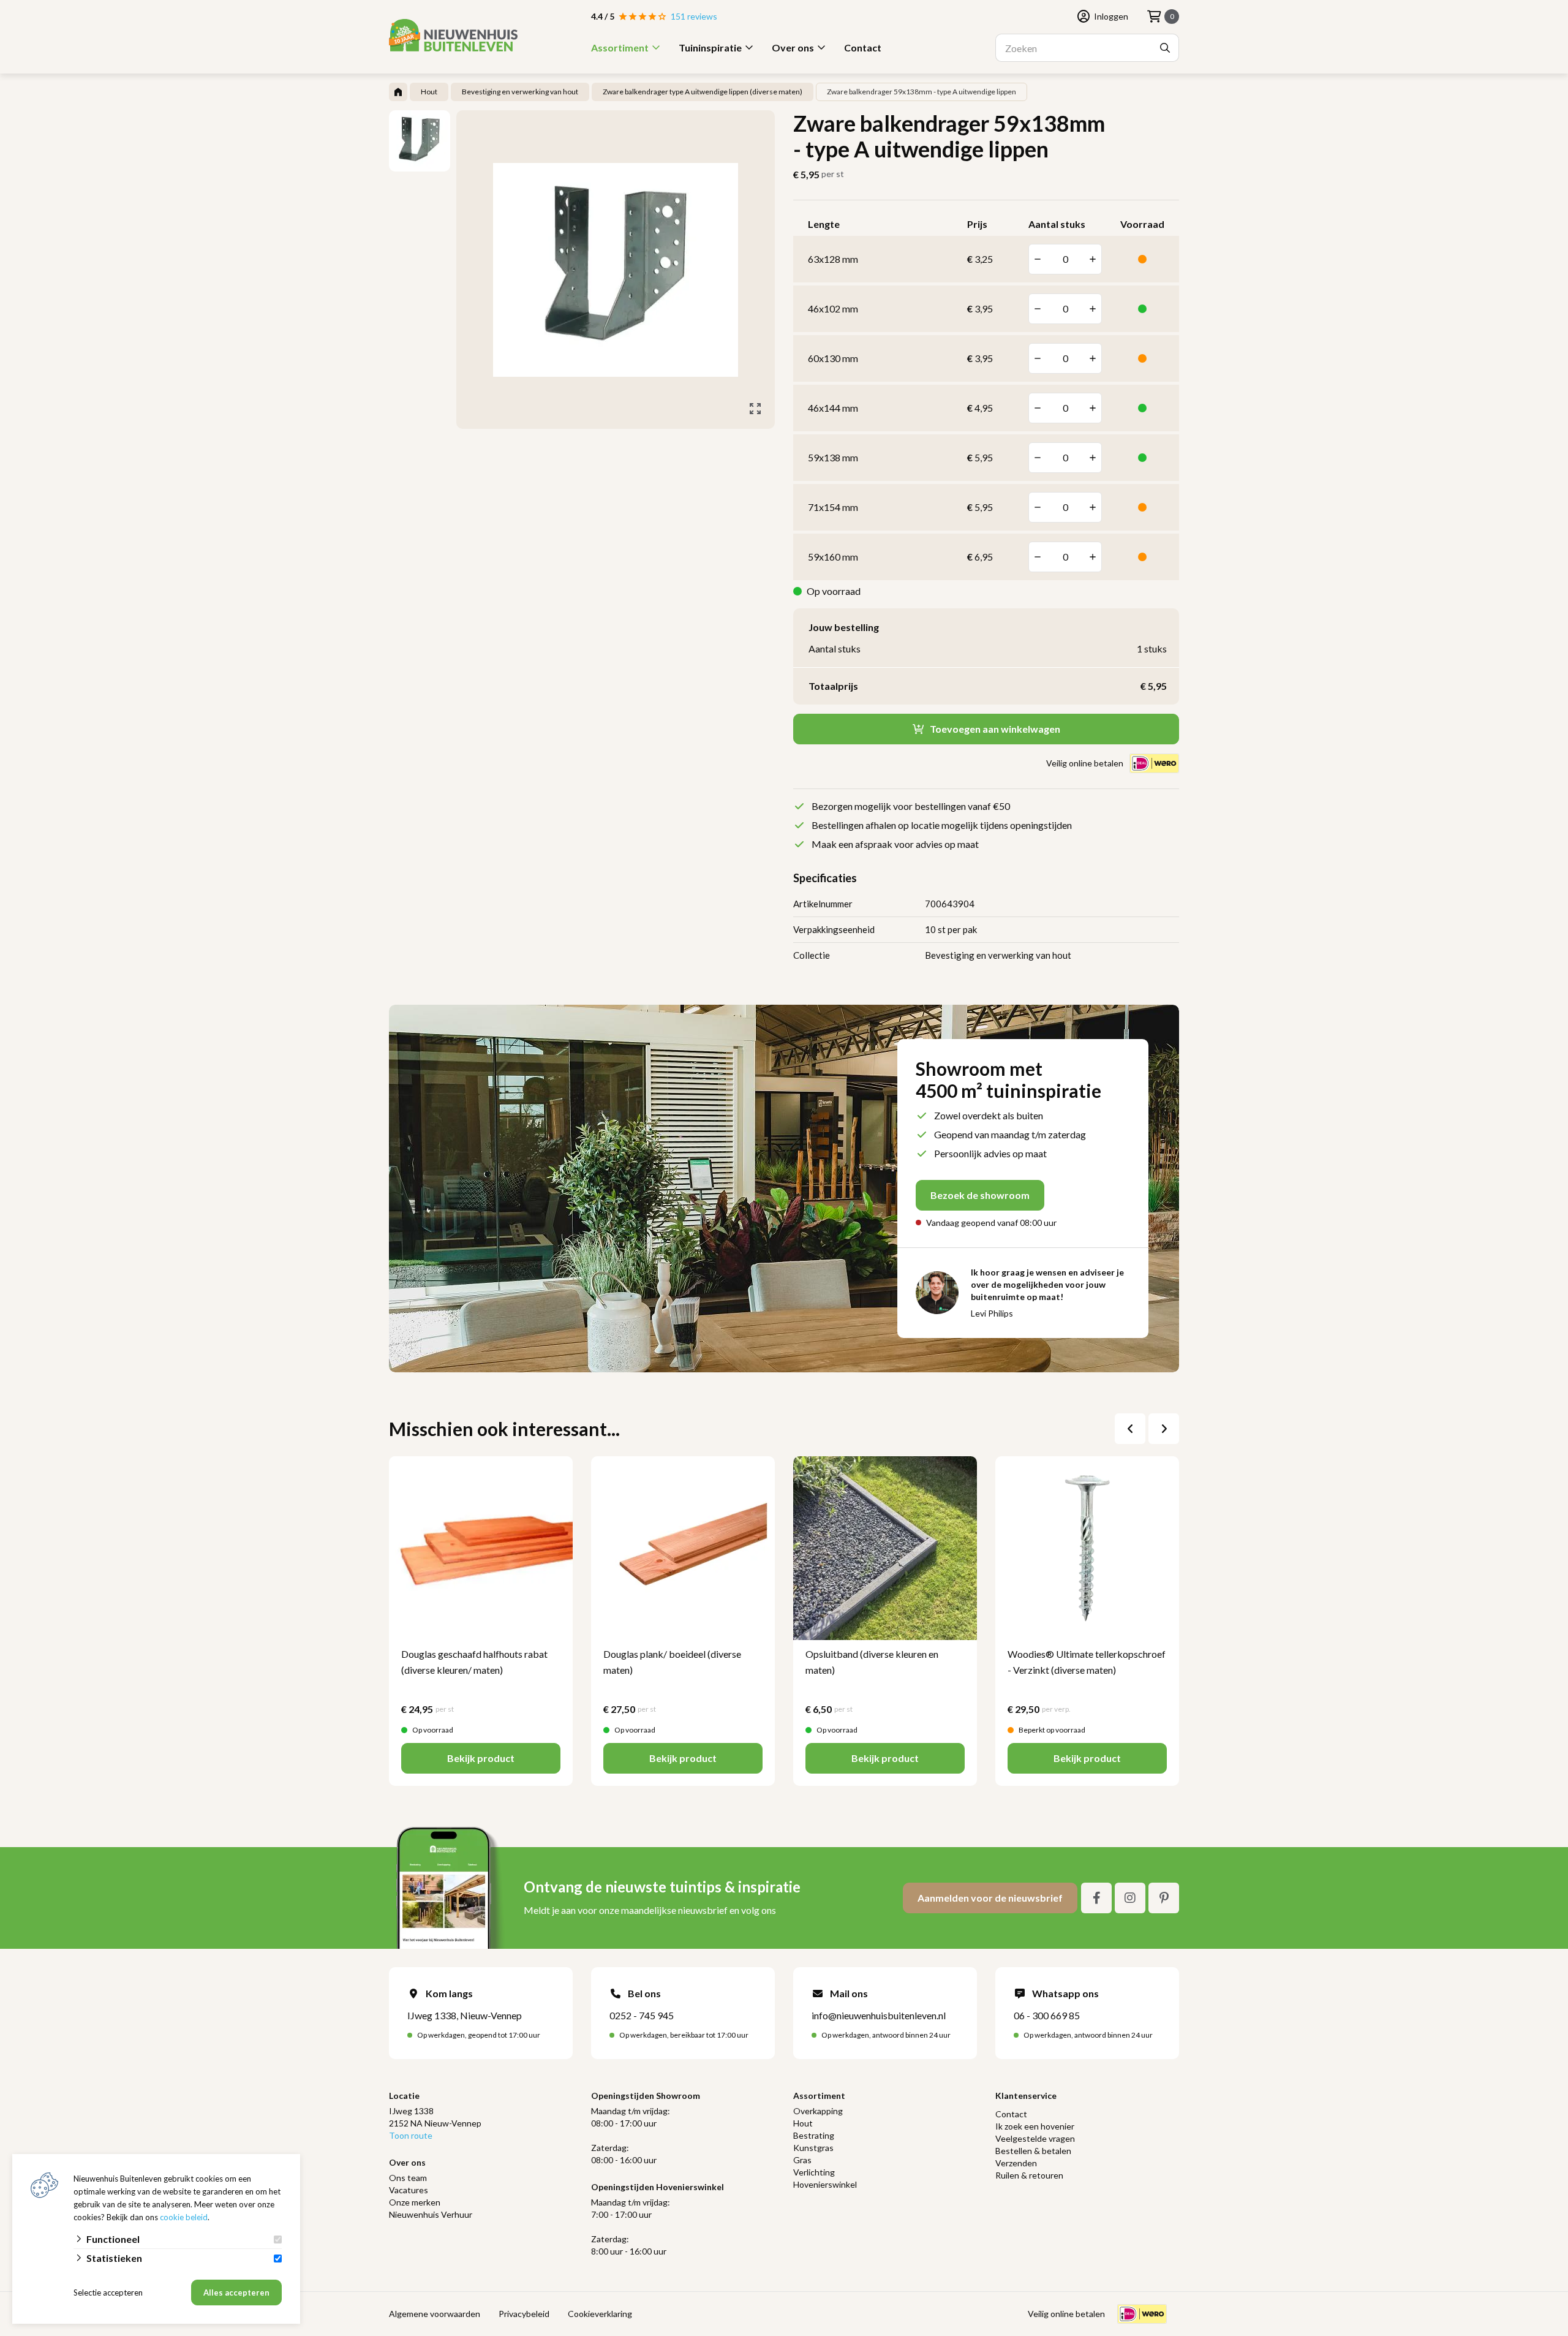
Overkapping (818, 2111)
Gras (802, 2160)
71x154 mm (833, 507)
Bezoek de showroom (980, 1195)
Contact (863, 47)
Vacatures (409, 2190)
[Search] (1165, 48)
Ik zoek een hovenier (1035, 2126)
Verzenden (1016, 2163)
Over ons (793, 47)
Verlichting (814, 2172)
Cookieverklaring (600, 2314)
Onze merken (415, 2202)
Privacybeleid (524, 2314)
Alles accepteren (236, 2293)
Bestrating (814, 2135)
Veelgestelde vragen (1035, 2138)
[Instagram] (1130, 1898)
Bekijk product (481, 1758)
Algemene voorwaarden (435, 2314)
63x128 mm (833, 259)
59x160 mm (833, 557)
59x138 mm (833, 457)
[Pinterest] (1164, 1898)
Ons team (408, 2178)
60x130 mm (833, 358)
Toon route (411, 2135)
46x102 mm (833, 308)
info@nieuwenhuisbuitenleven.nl (879, 2015)
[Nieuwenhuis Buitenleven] (453, 35)
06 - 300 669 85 (1047, 2015)
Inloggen (1111, 16)
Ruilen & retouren (1029, 2175)
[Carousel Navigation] (1147, 1429)
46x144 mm (833, 408)
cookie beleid (184, 2217)
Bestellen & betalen (1033, 2151)
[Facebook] (1096, 1898)
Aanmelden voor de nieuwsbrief (990, 1898)
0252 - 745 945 (642, 2015)
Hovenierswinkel (825, 2184)
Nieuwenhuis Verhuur (431, 2214)
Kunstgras (813, 2148)
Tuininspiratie (710, 47)
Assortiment (620, 47)
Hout (803, 2123)
